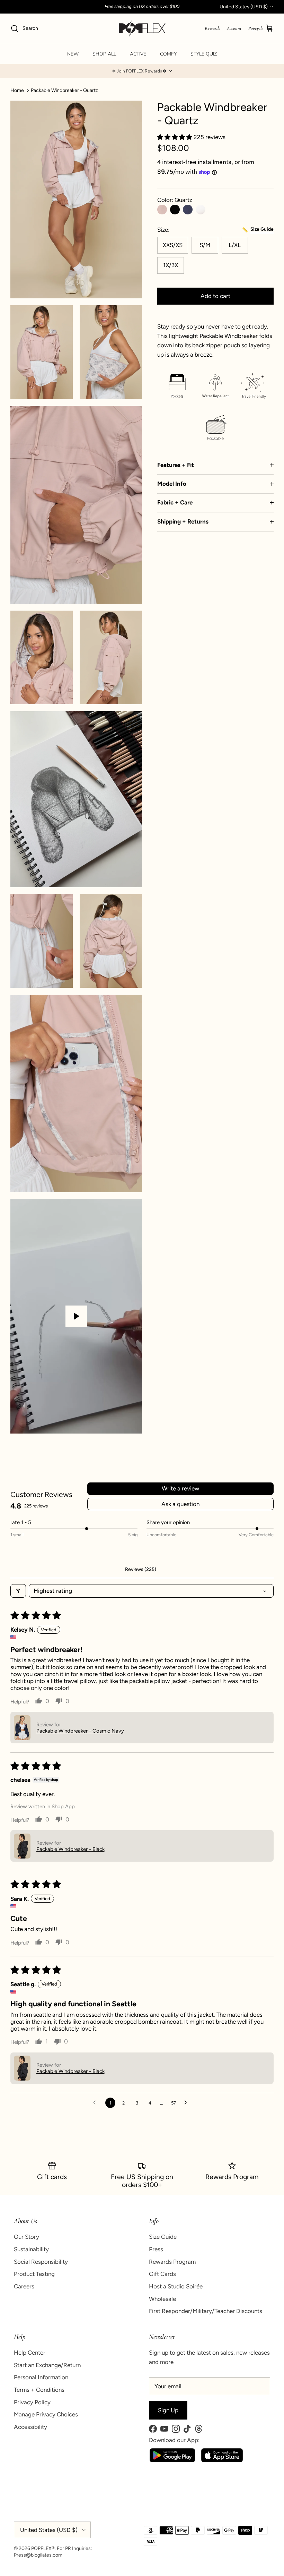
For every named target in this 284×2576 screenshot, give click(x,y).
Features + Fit (176, 465)
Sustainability (31, 2249)
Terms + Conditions (39, 2390)
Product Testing (34, 2274)
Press (156, 2249)
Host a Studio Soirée (176, 2286)
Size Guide (163, 2237)
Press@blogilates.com (38, 2555)
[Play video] (76, 1316)
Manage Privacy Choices (46, 2414)
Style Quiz (204, 54)
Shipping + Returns (183, 521)
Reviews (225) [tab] (141, 1569)
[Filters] (18, 1591)
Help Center (30, 2353)
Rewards (212, 28)
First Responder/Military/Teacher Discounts (206, 2311)
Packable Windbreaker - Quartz (64, 90)
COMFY (168, 54)
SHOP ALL (104, 54)
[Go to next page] (188, 2103)
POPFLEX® (43, 2548)
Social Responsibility (41, 2262)
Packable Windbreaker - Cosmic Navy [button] (80, 1731)
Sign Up (168, 2410)
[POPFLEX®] (142, 29)
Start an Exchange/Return (47, 2365)
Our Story (26, 2237)
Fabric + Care (175, 502)
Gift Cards (162, 2274)
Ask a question (180, 1504)
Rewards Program (172, 2262)
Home (17, 90)
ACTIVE (138, 54)
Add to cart (215, 296)
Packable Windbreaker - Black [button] (70, 1849)
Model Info (172, 484)
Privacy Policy (32, 2402)
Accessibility (30, 2427)
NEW (73, 54)
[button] (142, 71)
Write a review (180, 1488)
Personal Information (41, 2377)
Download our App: (174, 2440)
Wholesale (162, 2299)
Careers (24, 2286)
